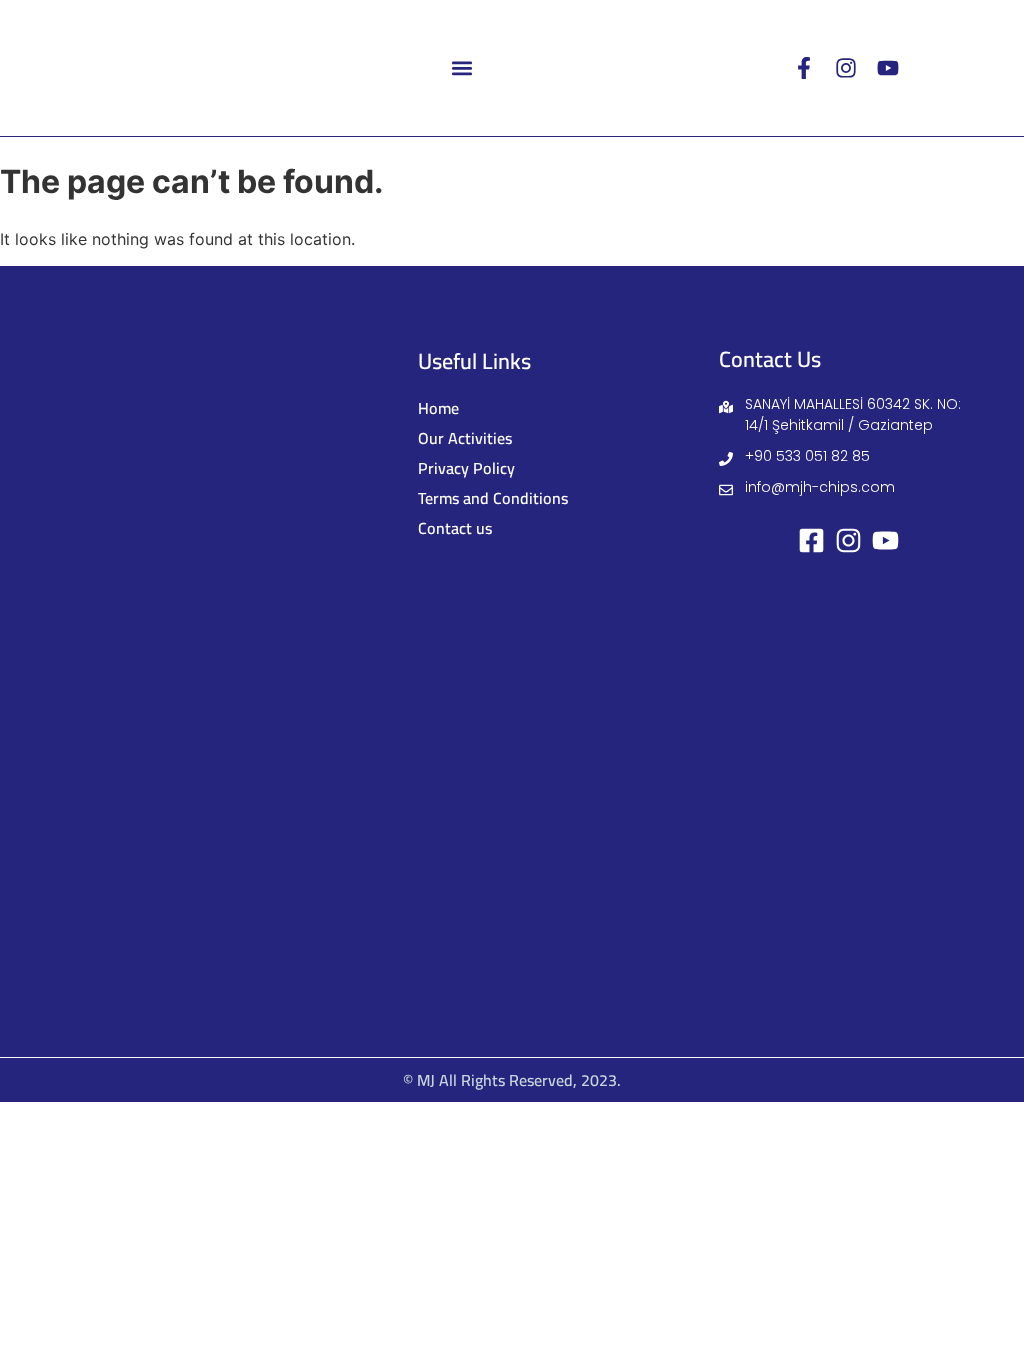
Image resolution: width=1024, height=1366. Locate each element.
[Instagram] (846, 68)
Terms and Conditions (493, 498)
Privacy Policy (466, 468)
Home (438, 408)
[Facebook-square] (811, 540)
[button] (462, 67)
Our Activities (465, 438)
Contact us (455, 528)
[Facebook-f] (804, 68)
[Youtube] (888, 68)
